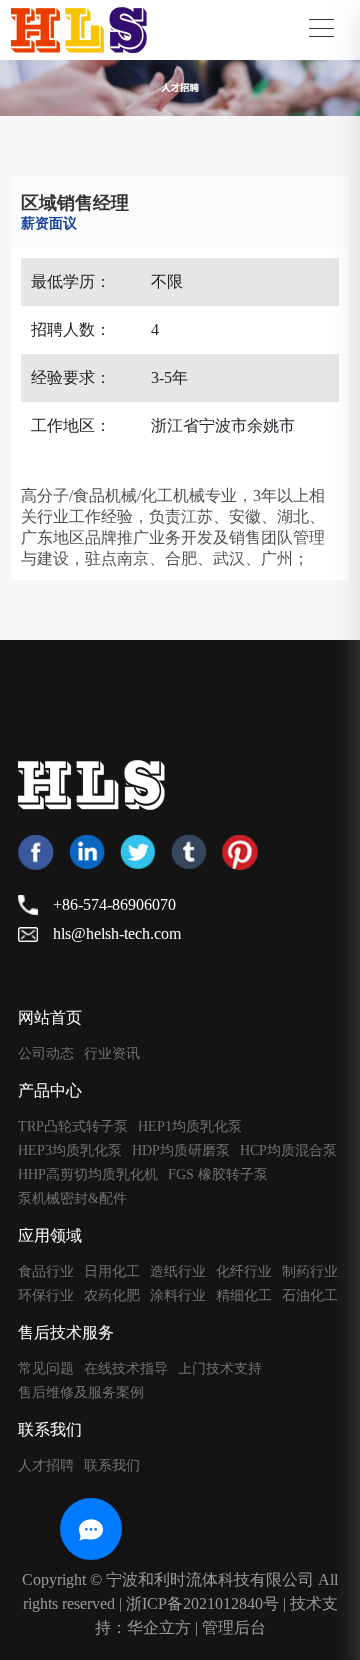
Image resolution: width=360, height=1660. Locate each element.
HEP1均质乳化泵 (190, 1127)
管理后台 (234, 1627)
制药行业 (310, 1272)
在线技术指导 (126, 1369)
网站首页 (50, 1017)
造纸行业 (178, 1272)
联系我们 (50, 1429)
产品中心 (50, 1090)
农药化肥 (112, 1296)
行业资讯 (112, 1054)
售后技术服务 (66, 1332)
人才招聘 (46, 1466)
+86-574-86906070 (114, 904)
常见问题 (46, 1369)
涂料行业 (178, 1296)
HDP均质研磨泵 (181, 1151)
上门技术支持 (220, 1369)
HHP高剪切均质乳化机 (88, 1175)
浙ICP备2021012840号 (202, 1603)
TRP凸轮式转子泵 (73, 1127)
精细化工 (244, 1296)
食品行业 (46, 1272)
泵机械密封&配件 (72, 1199)
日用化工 (112, 1272)
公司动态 (46, 1054)
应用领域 (50, 1235)
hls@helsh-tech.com (117, 933)
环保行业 (46, 1296)
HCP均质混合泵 (288, 1151)
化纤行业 (244, 1272)
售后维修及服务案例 (81, 1393)
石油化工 (310, 1296)
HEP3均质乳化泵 (70, 1151)
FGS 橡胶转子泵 (218, 1175)
